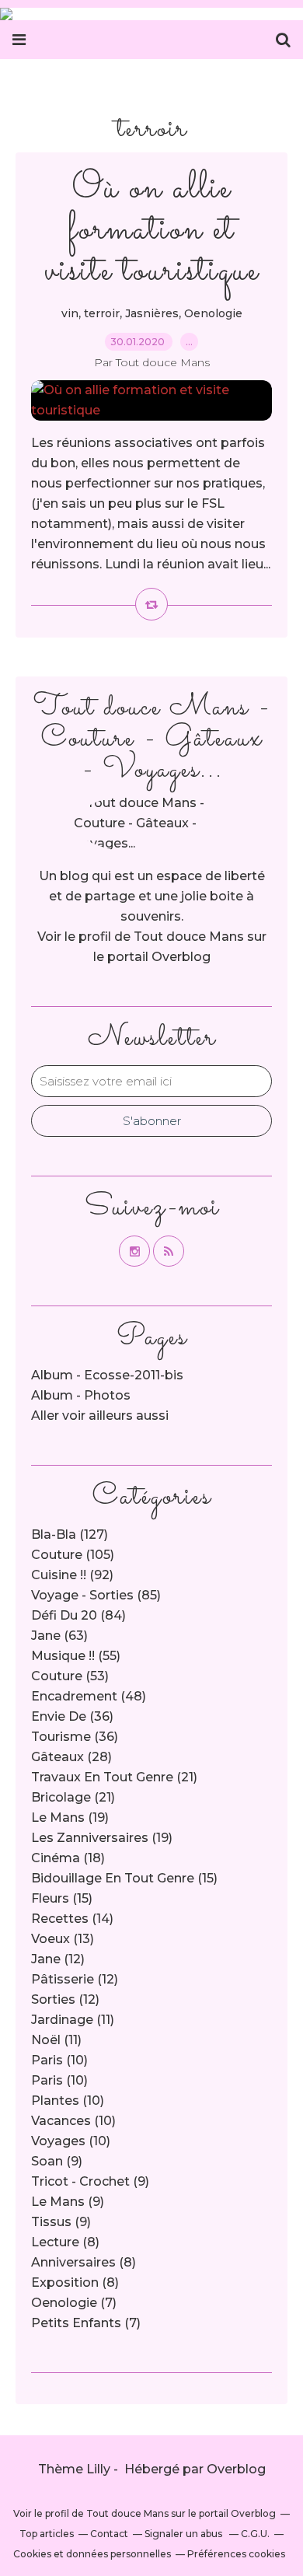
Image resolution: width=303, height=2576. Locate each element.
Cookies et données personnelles (92, 2554)
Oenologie (213, 313)
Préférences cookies (236, 2554)
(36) (72, 1716)
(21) (114, 1777)
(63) (59, 1636)
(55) (76, 1656)
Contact (109, 2534)
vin (70, 313)
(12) (58, 1959)
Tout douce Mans (189, 937)
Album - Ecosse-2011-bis (107, 1375)
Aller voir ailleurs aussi (100, 1416)
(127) (70, 1534)
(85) (96, 1595)
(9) (57, 2161)
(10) (59, 2060)
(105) (73, 1555)
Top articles (47, 2534)
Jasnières (152, 313)
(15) (124, 1878)
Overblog (236, 2469)
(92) (72, 1575)
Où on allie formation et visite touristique (151, 230)
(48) (89, 1696)
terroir (102, 313)
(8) (65, 2242)
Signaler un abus (185, 2534)
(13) (63, 1939)
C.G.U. (255, 2534)
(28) (71, 1757)
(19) (70, 1818)
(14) (72, 1919)
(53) (70, 1676)
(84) (78, 1615)
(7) (74, 2303)
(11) (73, 2020)
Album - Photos (81, 1395)
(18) (68, 1858)
